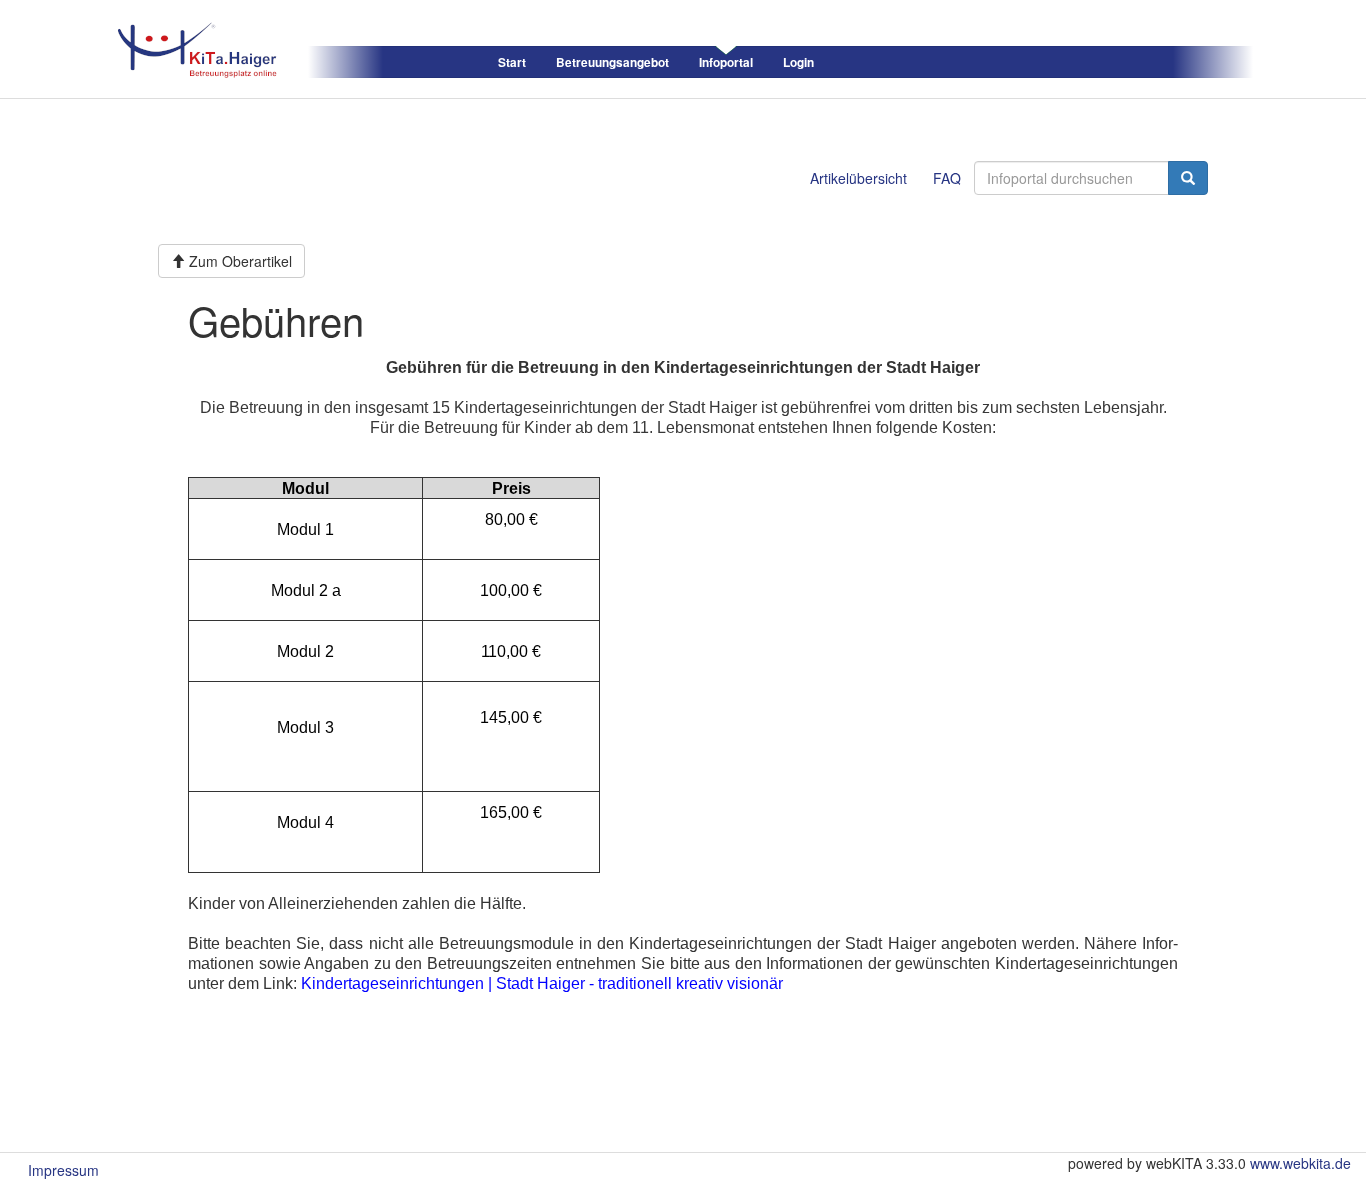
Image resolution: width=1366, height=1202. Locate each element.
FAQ (947, 178)
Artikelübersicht (858, 178)
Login (798, 62)
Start (512, 62)
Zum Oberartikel (238, 261)
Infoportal (726, 62)
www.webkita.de (1300, 1163)
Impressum (63, 1170)
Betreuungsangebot (612, 62)
